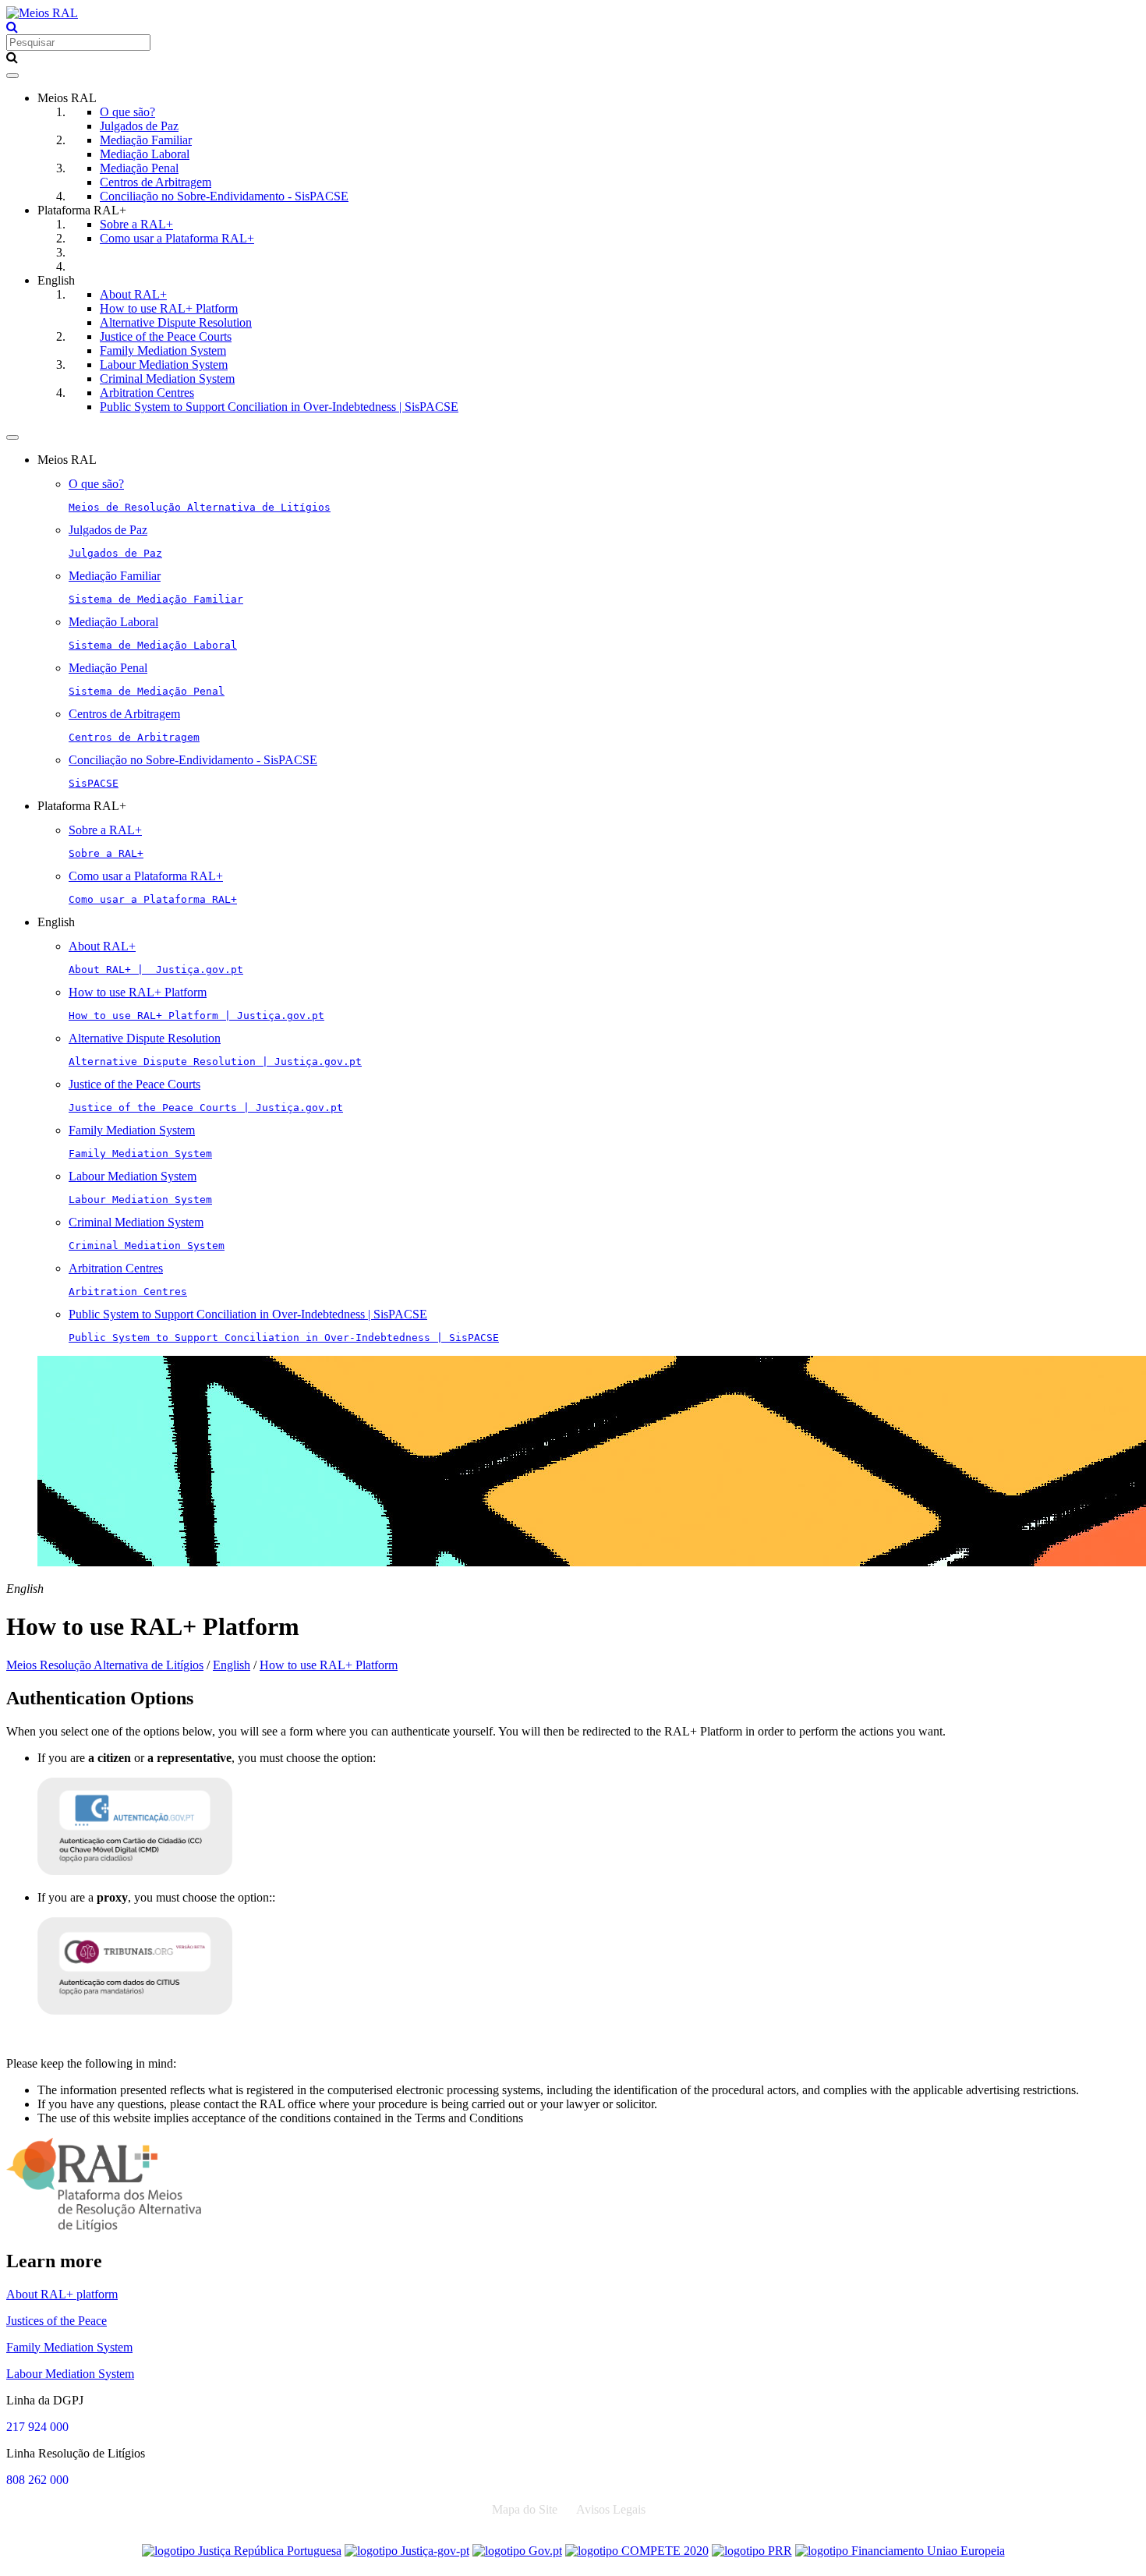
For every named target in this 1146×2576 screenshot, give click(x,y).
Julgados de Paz (139, 126)
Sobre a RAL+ (136, 224)
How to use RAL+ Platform (169, 308)
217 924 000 (37, 2427)
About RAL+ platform (62, 2294)
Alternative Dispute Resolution (176, 322)
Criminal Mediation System (167, 379)
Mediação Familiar (146, 140)
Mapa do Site (525, 2509)
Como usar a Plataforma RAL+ (177, 238)
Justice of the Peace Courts (166, 336)
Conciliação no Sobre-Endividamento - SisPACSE (224, 196)
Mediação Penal (139, 168)
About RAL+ (133, 294)
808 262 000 (37, 2480)
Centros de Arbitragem (156, 182)
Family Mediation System (163, 350)
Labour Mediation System (164, 364)
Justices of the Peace (57, 2321)
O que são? (127, 112)
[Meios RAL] (42, 13)
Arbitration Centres (147, 393)
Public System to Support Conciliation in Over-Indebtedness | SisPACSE (279, 407)
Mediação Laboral (145, 154)
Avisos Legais (611, 2509)
